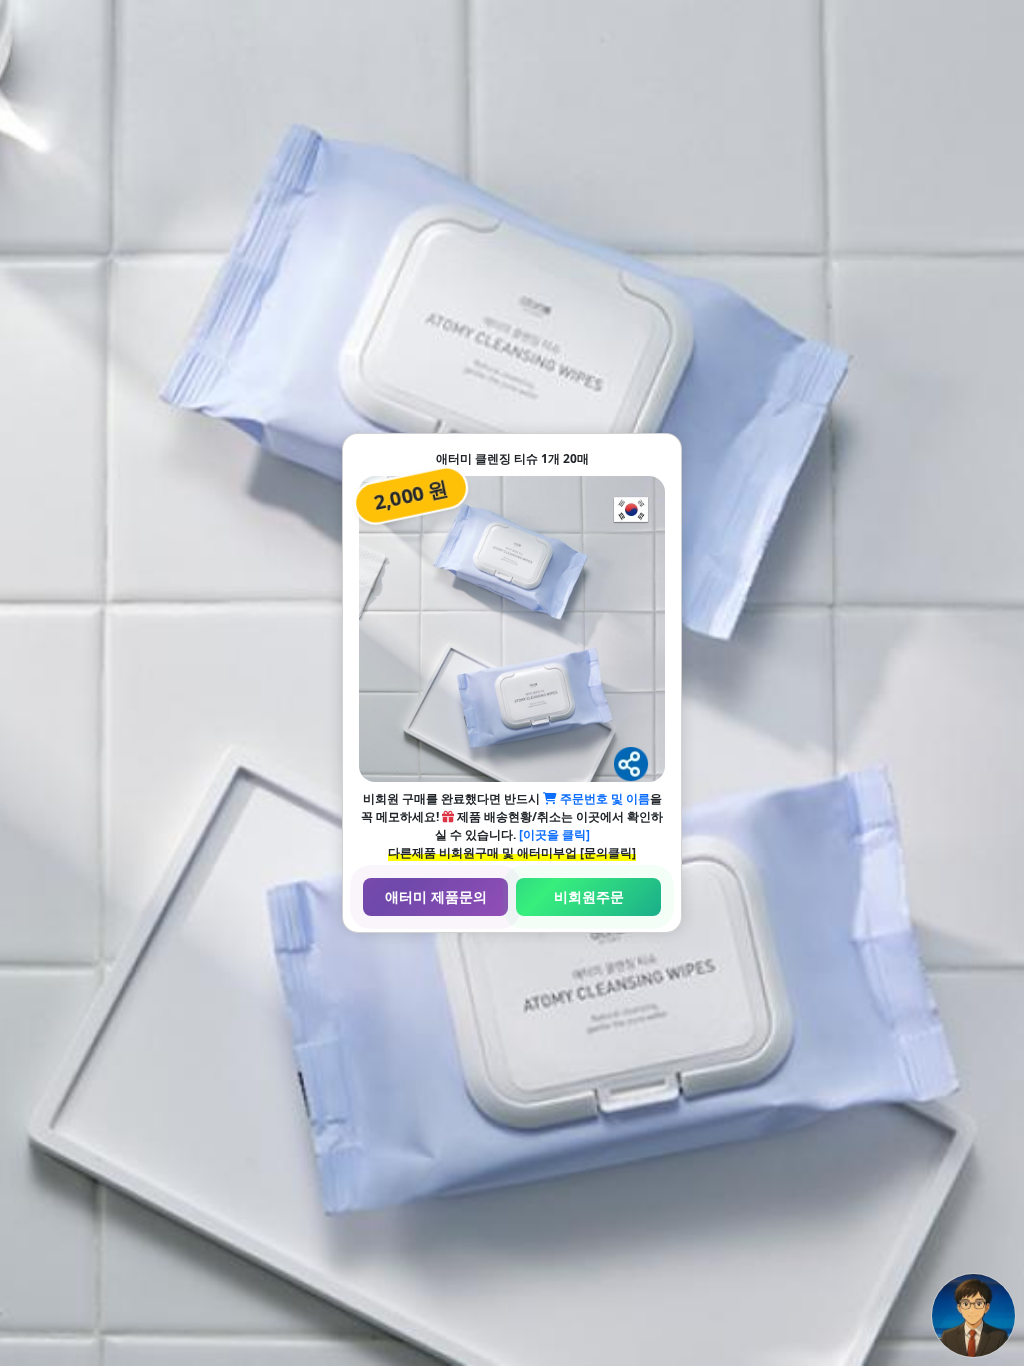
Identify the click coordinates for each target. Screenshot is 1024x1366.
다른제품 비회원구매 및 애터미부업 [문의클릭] (512, 852)
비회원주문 (589, 896)
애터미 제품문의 (436, 896)
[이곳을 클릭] (554, 834)
